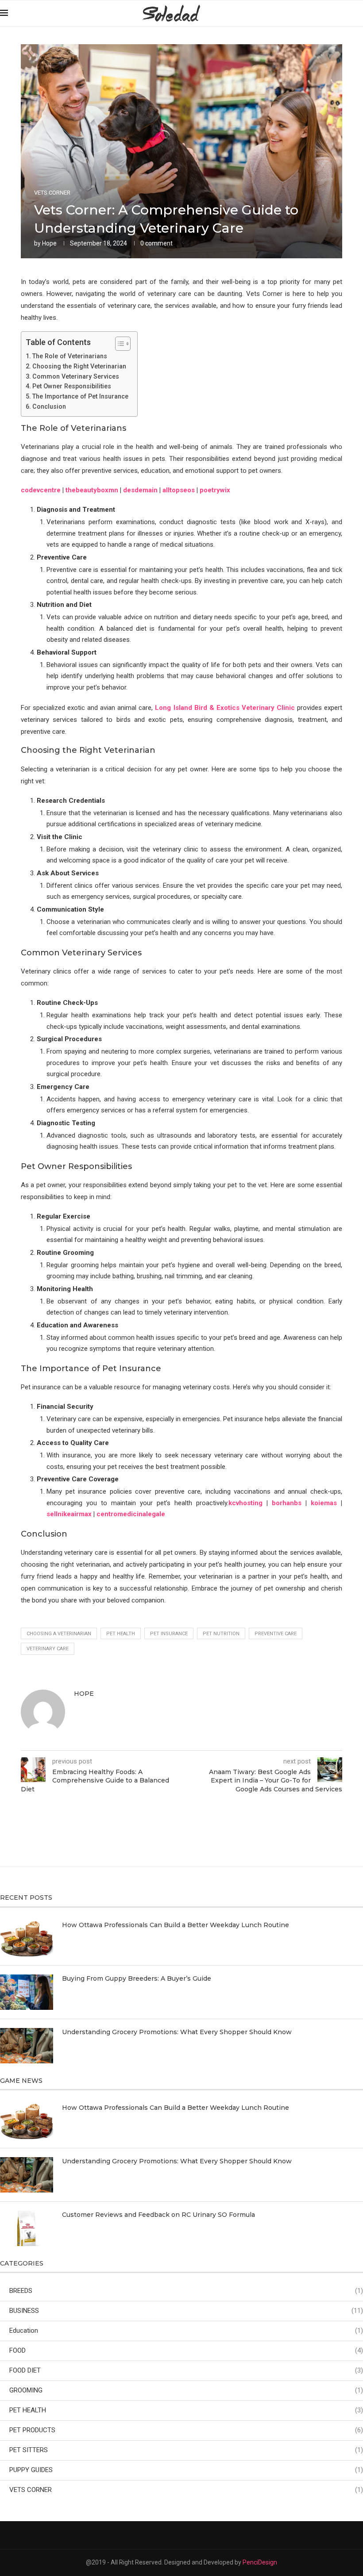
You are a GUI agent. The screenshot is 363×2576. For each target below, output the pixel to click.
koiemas (324, 1503)
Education (186, 2331)
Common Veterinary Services (76, 376)
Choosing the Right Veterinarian (79, 366)
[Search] (359, 13)
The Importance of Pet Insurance (80, 396)
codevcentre (41, 490)
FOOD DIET (186, 2370)
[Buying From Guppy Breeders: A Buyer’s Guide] (27, 1992)
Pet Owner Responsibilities (72, 386)
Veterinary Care (48, 1649)
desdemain (140, 490)
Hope (49, 243)
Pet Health (121, 1634)
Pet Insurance (169, 1634)
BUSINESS (186, 2311)
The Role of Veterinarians (70, 356)
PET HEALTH (186, 2410)
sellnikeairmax (69, 1514)
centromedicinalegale (131, 1514)
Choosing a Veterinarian (59, 1634)
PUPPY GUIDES (186, 2470)
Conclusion (49, 406)
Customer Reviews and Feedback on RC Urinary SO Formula (158, 2215)
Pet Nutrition (221, 1634)
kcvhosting (245, 1503)
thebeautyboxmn (92, 490)
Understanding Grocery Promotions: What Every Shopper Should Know (177, 2032)
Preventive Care (276, 1634)
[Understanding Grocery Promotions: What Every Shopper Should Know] (27, 2046)
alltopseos (179, 490)
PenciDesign (260, 2562)
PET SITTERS (186, 2450)
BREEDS (186, 2291)
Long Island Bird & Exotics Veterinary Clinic (225, 708)
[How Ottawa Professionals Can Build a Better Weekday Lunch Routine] (27, 1939)
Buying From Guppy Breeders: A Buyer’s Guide (137, 1978)
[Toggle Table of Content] (118, 344)
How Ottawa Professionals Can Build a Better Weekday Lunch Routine (176, 1925)
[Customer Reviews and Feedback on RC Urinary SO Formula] (27, 2228)
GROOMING (186, 2390)
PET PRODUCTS (186, 2430)
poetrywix (215, 490)
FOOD (186, 2350)
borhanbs (287, 1503)
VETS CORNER (186, 2490)
